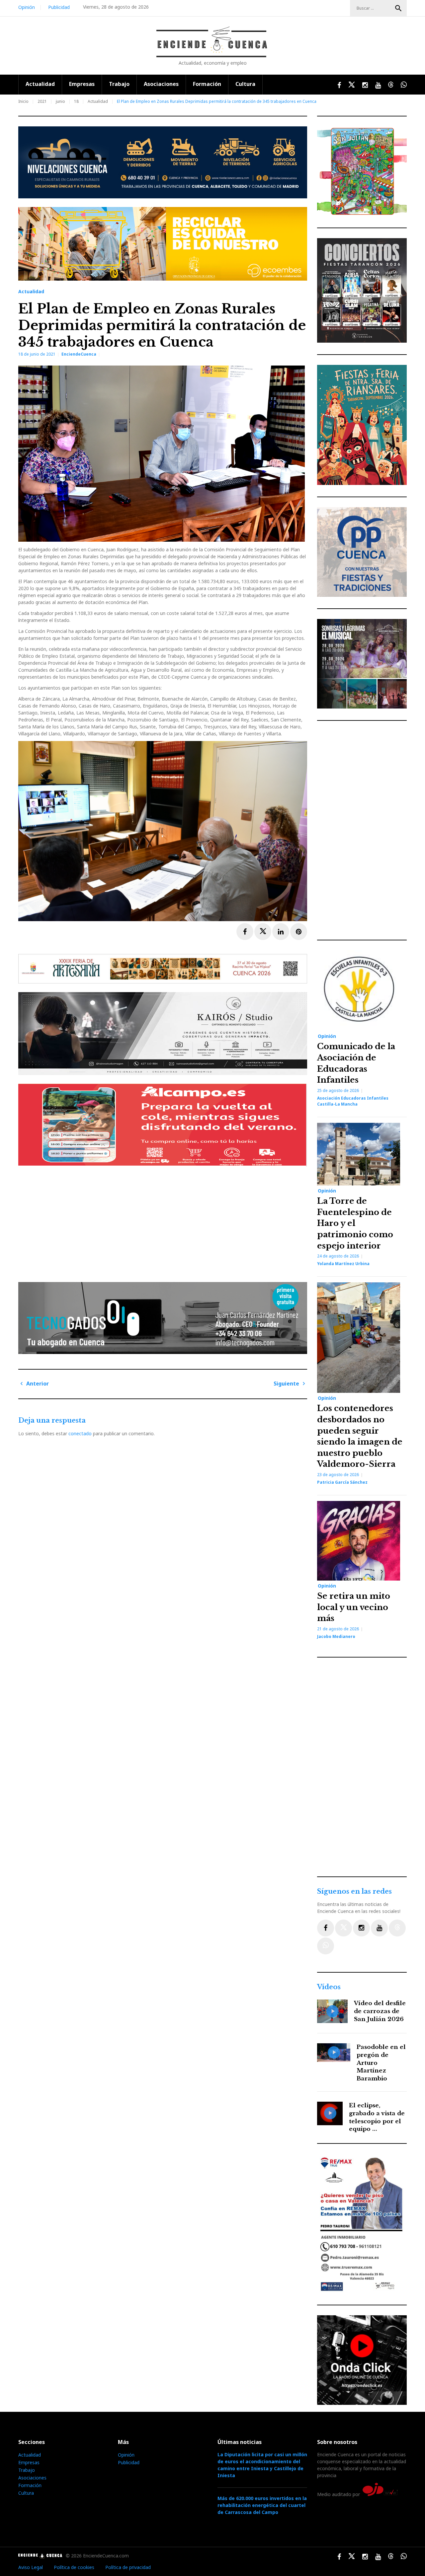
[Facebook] (326, 1928)
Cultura (245, 84)
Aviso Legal (31, 2567)
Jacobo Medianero (336, 1636)
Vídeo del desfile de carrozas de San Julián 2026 (380, 2011)
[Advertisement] (164, 1222)
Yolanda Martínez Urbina (343, 1264)
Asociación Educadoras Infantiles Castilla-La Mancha (353, 1101)
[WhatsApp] (326, 1946)
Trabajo (119, 84)
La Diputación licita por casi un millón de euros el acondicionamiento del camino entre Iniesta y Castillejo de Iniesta (262, 2465)
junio (60, 101)
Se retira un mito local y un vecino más (354, 1607)
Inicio (23, 101)
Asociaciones (161, 84)
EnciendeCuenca (79, 354)
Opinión (27, 7)
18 (76, 101)
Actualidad (40, 84)
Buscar (398, 8)
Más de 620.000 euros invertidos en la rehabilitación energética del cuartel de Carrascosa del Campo (262, 2505)
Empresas (82, 84)
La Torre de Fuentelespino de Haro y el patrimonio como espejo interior (355, 1223)
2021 (42, 101)
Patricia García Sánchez (342, 1482)
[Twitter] (343, 1928)
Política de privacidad (128, 2567)
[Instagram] (361, 1928)
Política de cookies (74, 2567)
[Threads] (397, 1928)
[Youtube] (379, 1928)
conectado (80, 1433)
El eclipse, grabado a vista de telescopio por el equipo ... (377, 2117)
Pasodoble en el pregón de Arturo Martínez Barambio (381, 2063)
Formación (207, 84)
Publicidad (59, 7)
